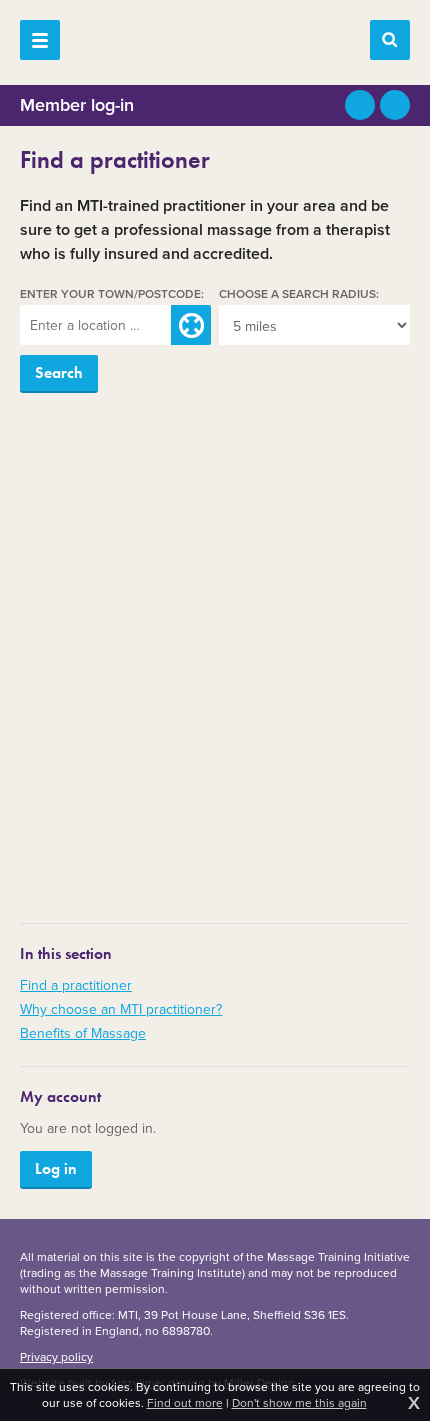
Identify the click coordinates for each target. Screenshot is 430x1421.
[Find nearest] (191, 325)
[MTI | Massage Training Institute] (215, 40)
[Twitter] (360, 105)
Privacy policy (56, 1357)
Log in (56, 1168)
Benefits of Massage (83, 1033)
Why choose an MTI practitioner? (121, 1009)
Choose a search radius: (299, 294)
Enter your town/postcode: (112, 294)
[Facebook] (395, 105)
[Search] (390, 40)
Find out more (185, 1403)
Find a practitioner (76, 985)
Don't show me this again (299, 1403)
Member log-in (77, 105)
